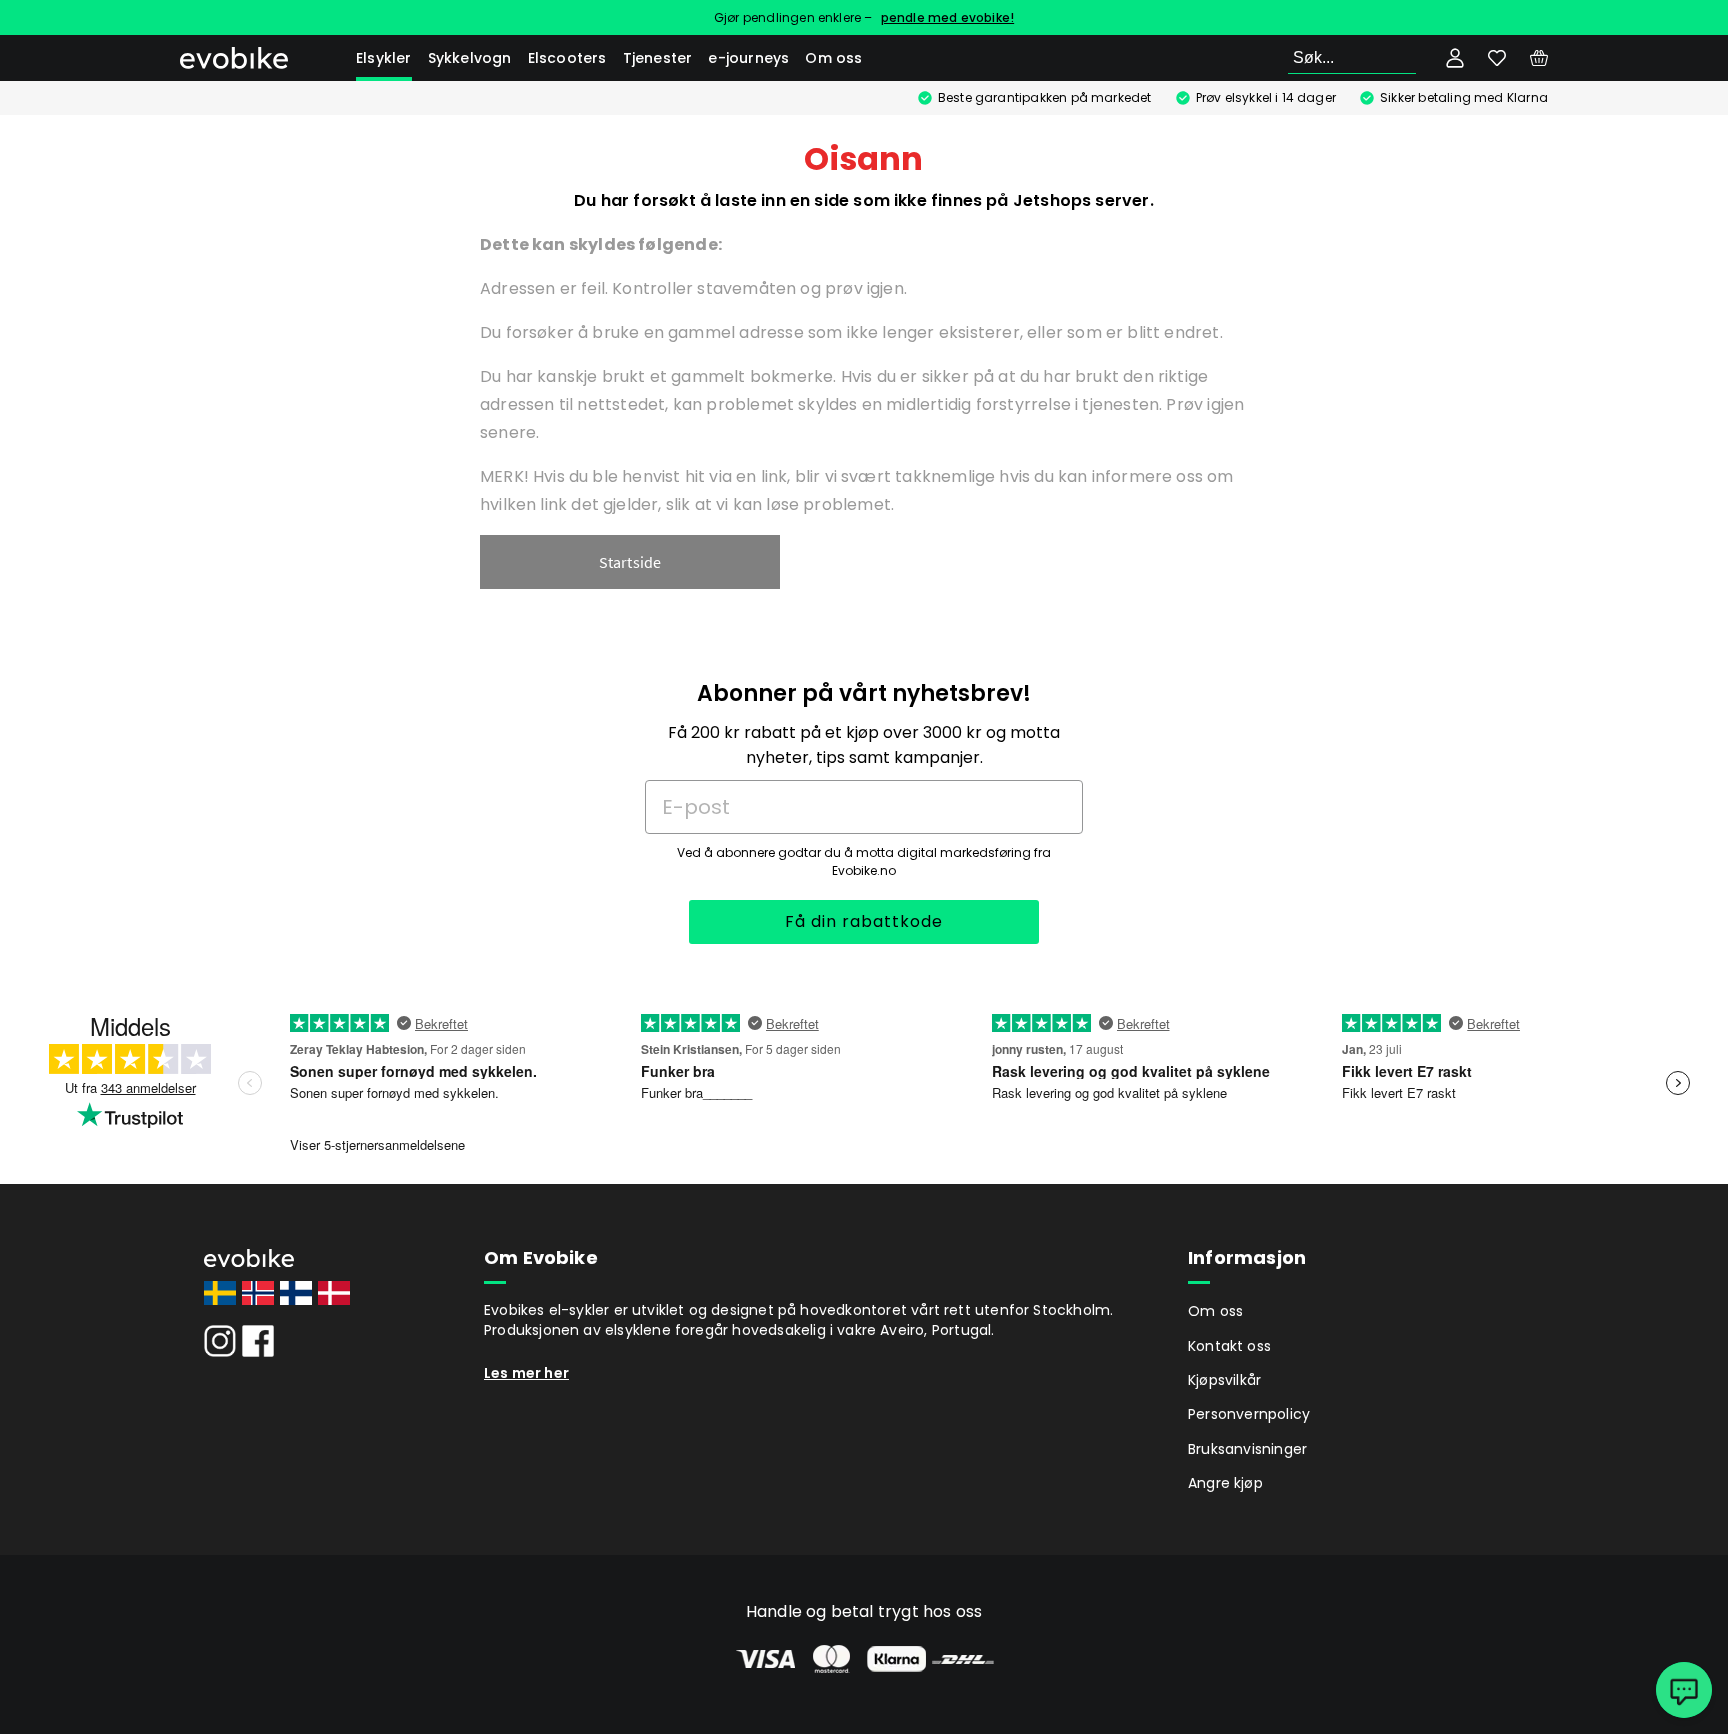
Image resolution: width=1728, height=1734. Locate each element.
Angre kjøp (1225, 1483)
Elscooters (567, 58)
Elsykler (384, 58)
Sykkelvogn (470, 58)
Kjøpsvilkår (1224, 1380)
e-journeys (748, 58)
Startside (630, 562)
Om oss (833, 58)
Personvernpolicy (1249, 1414)
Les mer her (526, 1373)
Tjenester (658, 58)
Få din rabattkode (864, 921)
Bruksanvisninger (1247, 1449)
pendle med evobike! (948, 17)
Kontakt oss (1229, 1346)
